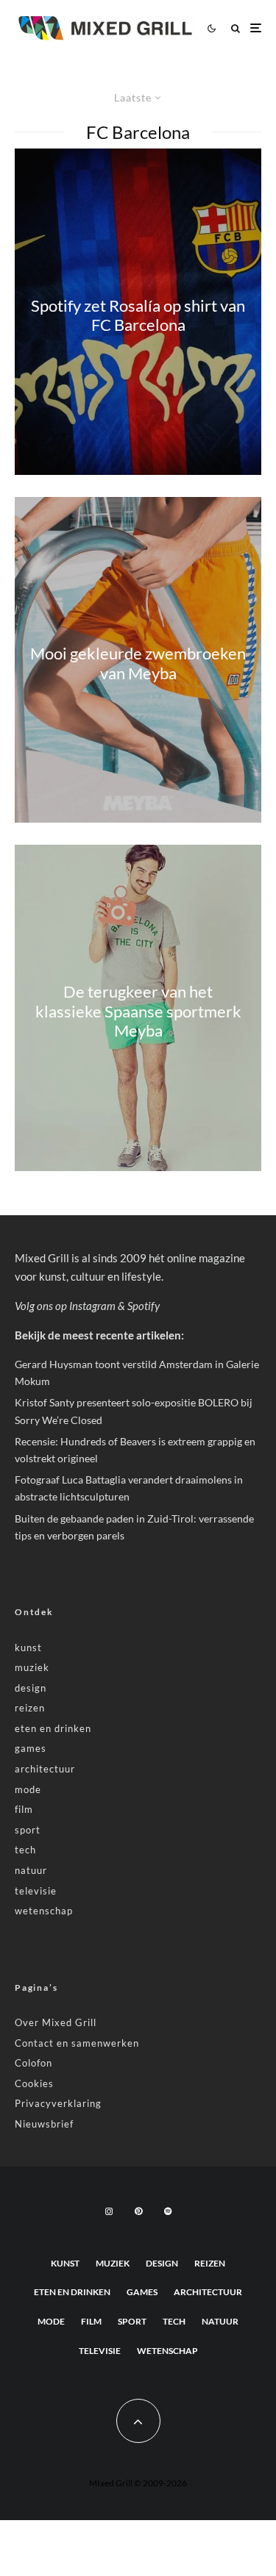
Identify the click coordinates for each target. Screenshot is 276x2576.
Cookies (34, 2083)
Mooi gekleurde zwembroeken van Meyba (138, 663)
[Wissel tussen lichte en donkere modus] (211, 28)
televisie (36, 1891)
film (24, 1809)
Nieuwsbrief (44, 2124)
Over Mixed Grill (56, 2022)
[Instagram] (109, 2211)
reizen (30, 1708)
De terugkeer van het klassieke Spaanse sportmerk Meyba (138, 1012)
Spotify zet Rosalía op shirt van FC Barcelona (138, 315)
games (31, 1748)
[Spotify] (168, 2211)
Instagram (92, 1306)
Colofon (33, 2063)
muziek (32, 1667)
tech (25, 1850)
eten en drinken (53, 1728)
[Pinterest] (138, 2211)
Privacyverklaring (58, 2103)
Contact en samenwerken (77, 2043)
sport (28, 1830)
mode (28, 1789)
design (31, 1688)
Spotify (144, 1306)
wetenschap (44, 1911)
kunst (28, 1647)
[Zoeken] (236, 28)
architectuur (45, 1769)
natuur (31, 1870)
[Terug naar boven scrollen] (138, 2421)
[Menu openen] (256, 28)
